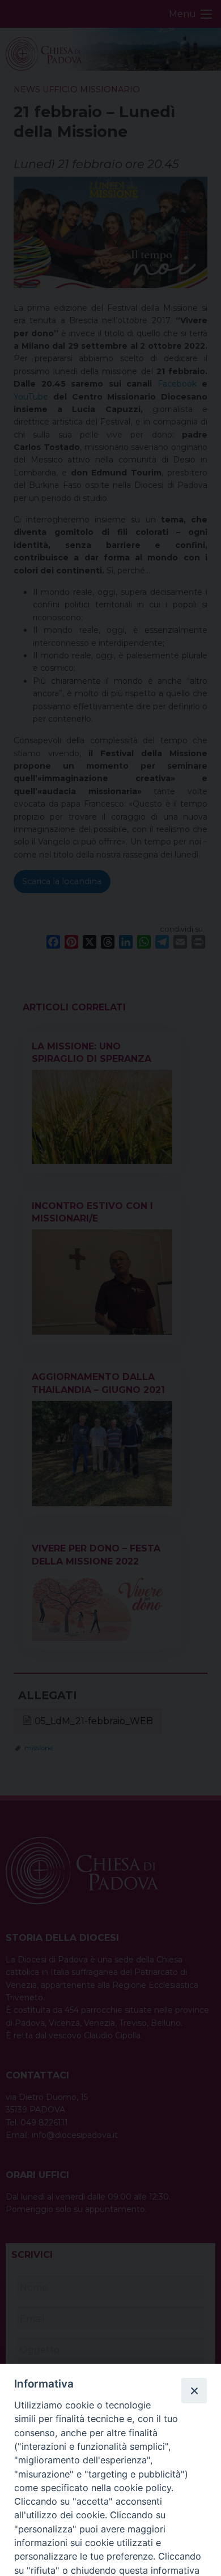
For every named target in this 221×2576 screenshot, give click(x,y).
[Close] (194, 2390)
